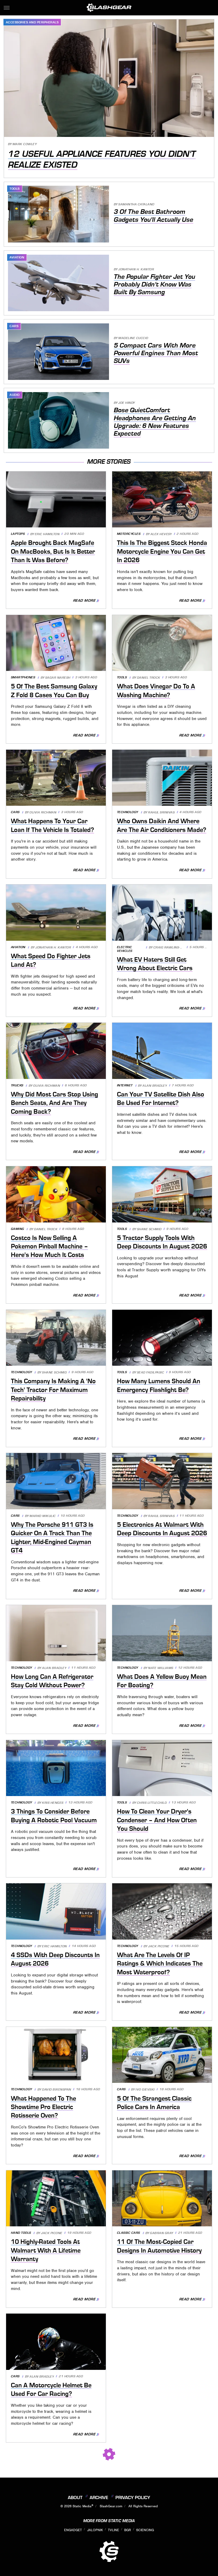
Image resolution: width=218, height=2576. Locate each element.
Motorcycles (129, 534)
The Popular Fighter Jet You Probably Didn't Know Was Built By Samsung (154, 285)
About (75, 2497)
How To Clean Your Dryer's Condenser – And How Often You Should (157, 1820)
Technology (128, 812)
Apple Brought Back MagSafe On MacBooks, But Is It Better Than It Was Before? (53, 551)
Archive (99, 2497)
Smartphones (23, 677)
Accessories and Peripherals (32, 22)
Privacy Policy (133, 2497)
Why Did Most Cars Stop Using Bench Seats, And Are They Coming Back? (54, 1103)
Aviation (17, 257)
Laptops (18, 534)
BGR (127, 2530)
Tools (15, 189)
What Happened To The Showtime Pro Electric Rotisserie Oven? (43, 2107)
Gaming (18, 1229)
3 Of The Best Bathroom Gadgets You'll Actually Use (154, 216)
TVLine (114, 2530)
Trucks (17, 1085)
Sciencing (145, 2530)
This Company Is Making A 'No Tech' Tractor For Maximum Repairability (53, 1390)
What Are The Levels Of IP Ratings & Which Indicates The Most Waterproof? (160, 1964)
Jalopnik (95, 2530)
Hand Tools (21, 2233)
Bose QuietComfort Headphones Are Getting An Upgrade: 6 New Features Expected (155, 422)
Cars (14, 326)
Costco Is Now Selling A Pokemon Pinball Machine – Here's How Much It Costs (49, 1246)
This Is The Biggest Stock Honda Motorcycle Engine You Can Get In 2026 (162, 551)
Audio (15, 395)
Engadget (73, 2530)
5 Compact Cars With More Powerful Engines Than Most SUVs (156, 353)
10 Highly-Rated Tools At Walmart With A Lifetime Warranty (46, 2250)
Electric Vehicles (125, 949)
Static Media (82, 2506)
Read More (84, 600)
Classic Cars (129, 2233)
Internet (125, 1085)
